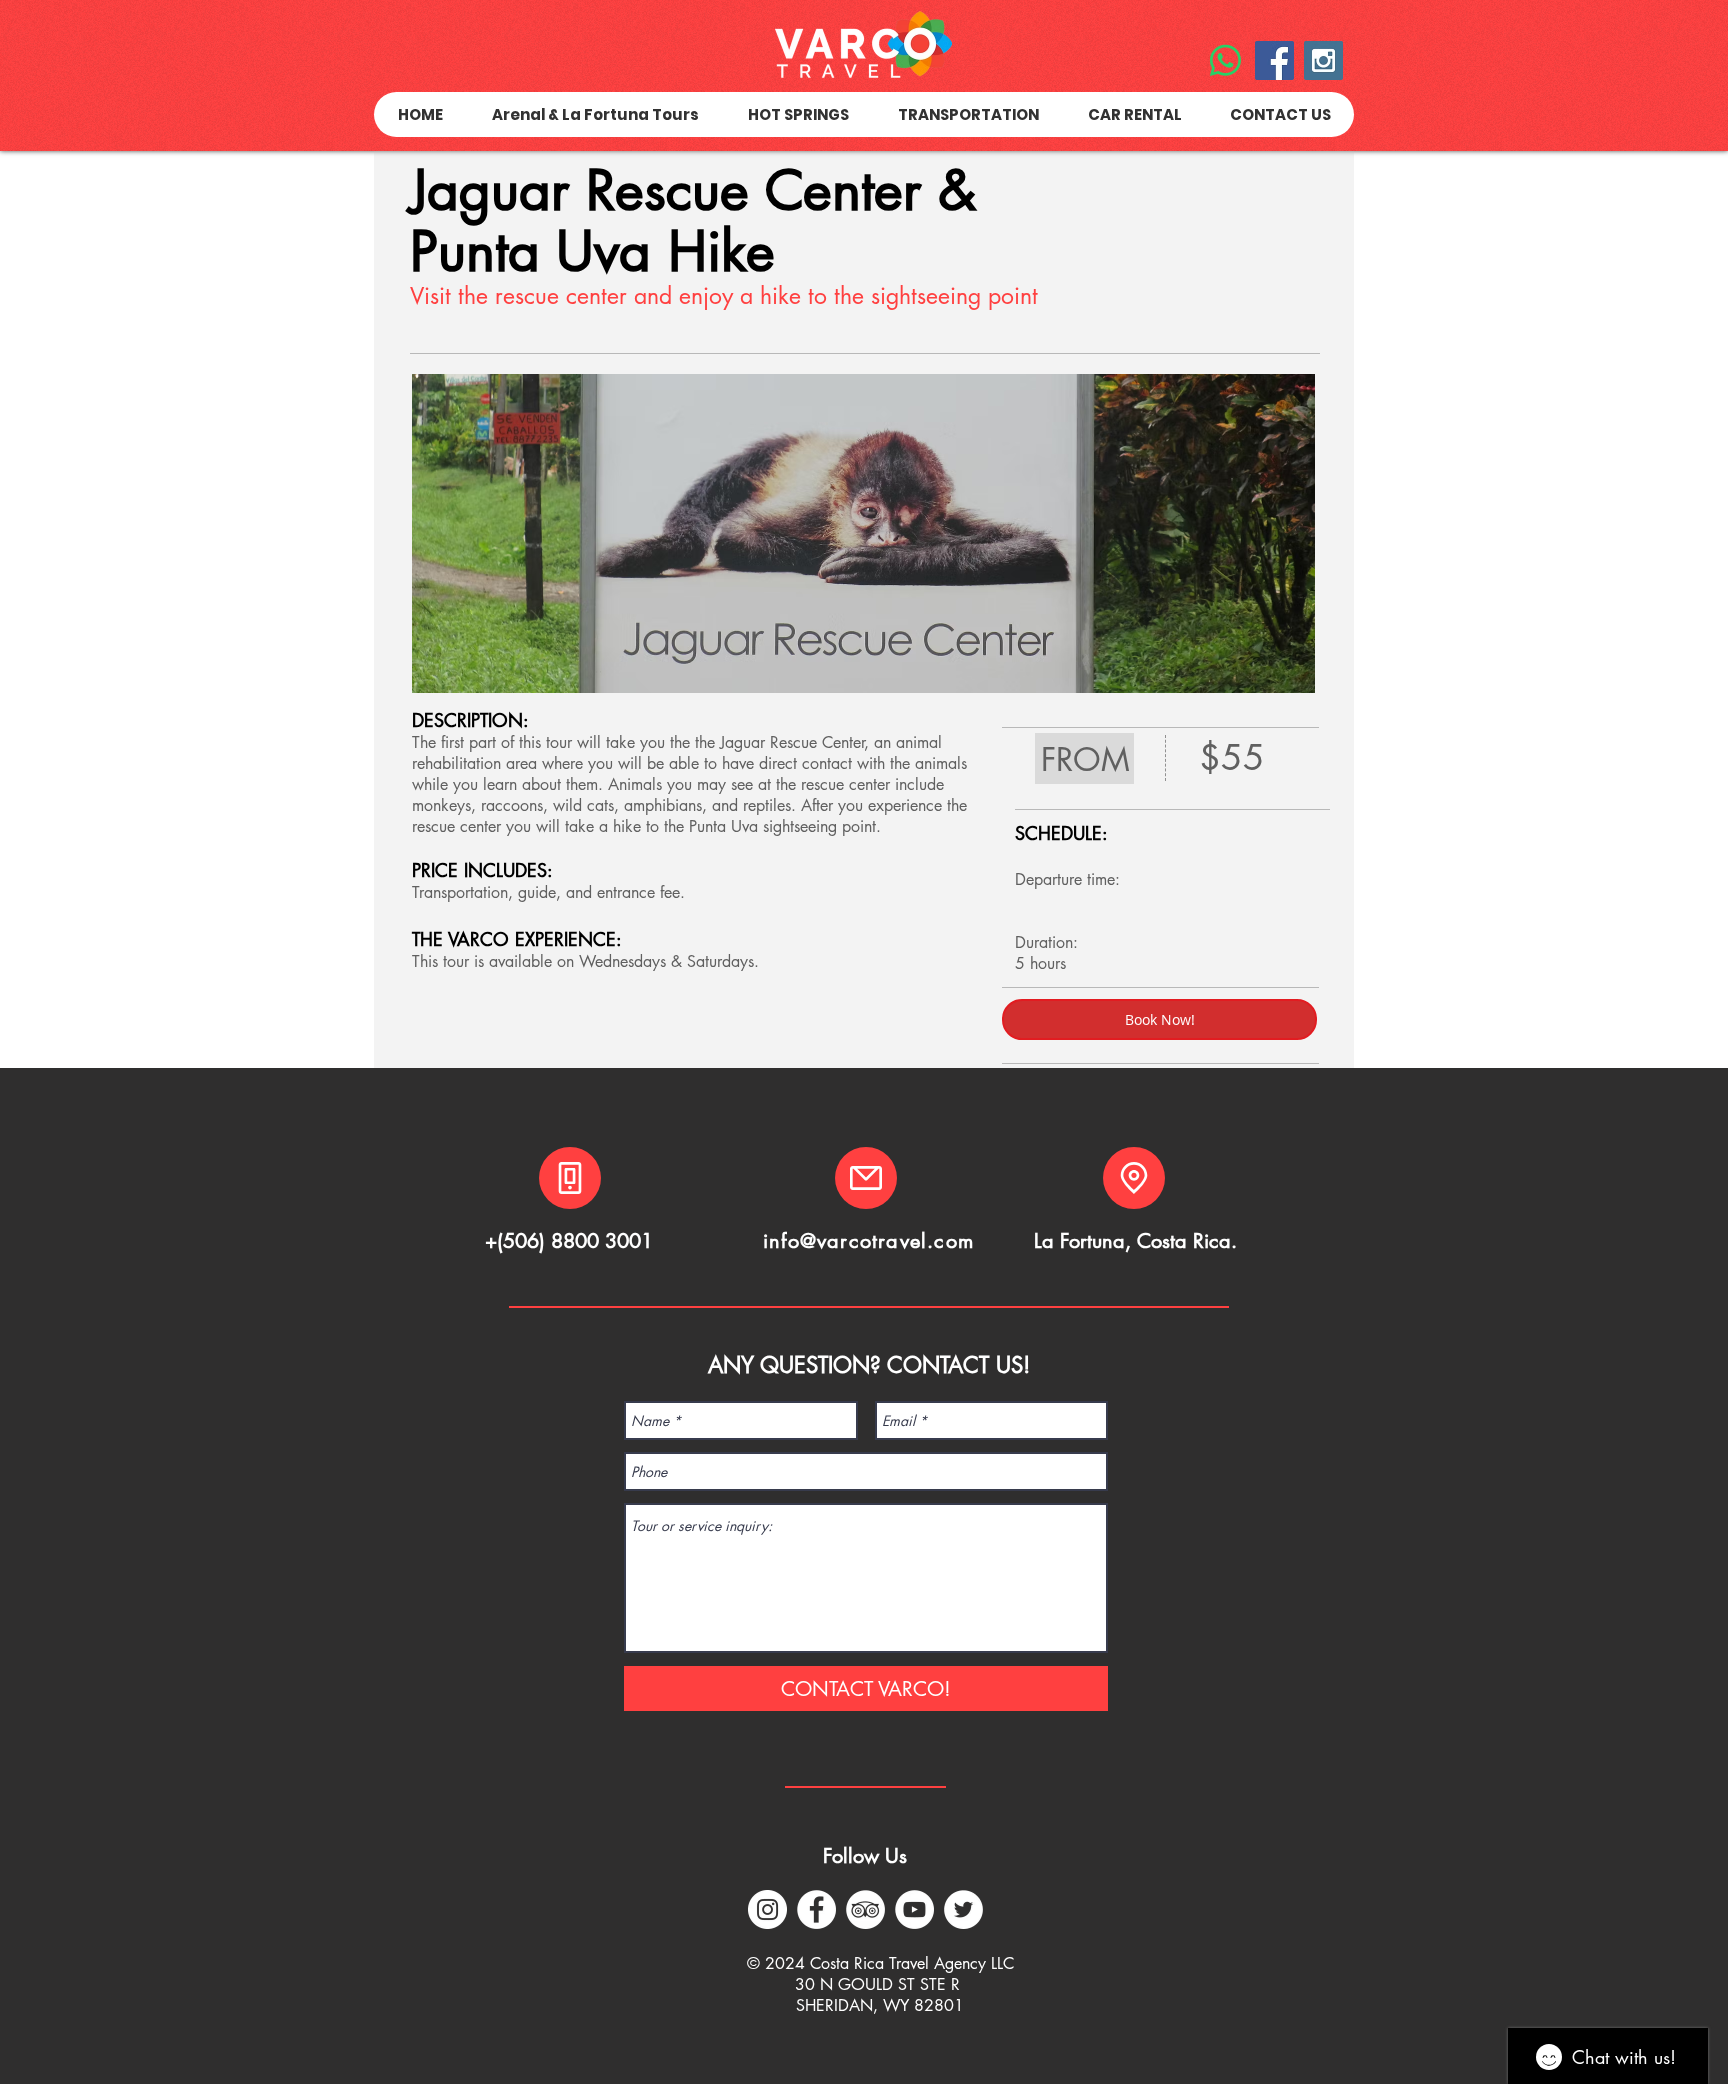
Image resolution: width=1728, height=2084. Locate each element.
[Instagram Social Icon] (1323, 60)
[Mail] (866, 1178)
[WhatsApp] (1225, 60)
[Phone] (570, 1178)
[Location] (1134, 1178)
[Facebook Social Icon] (1274, 60)
